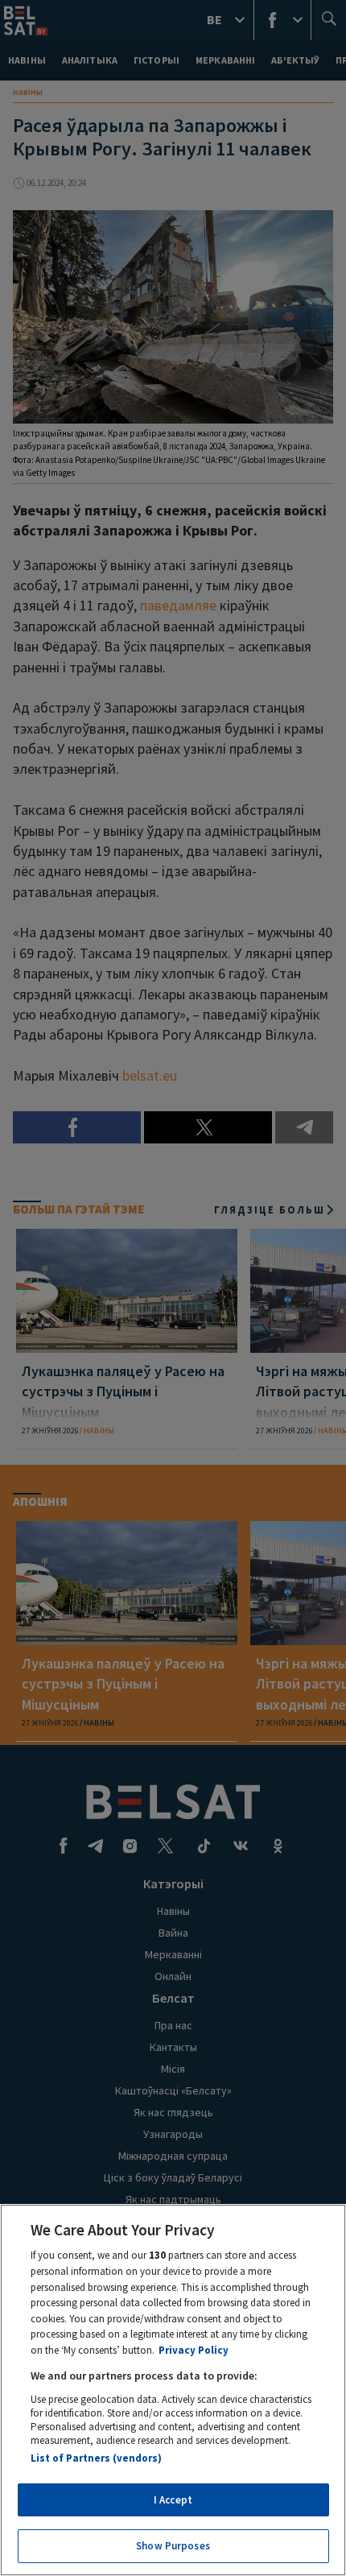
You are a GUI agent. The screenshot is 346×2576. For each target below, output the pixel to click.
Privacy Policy (194, 2350)
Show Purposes (173, 2546)
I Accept (173, 2500)
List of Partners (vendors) (96, 2458)
